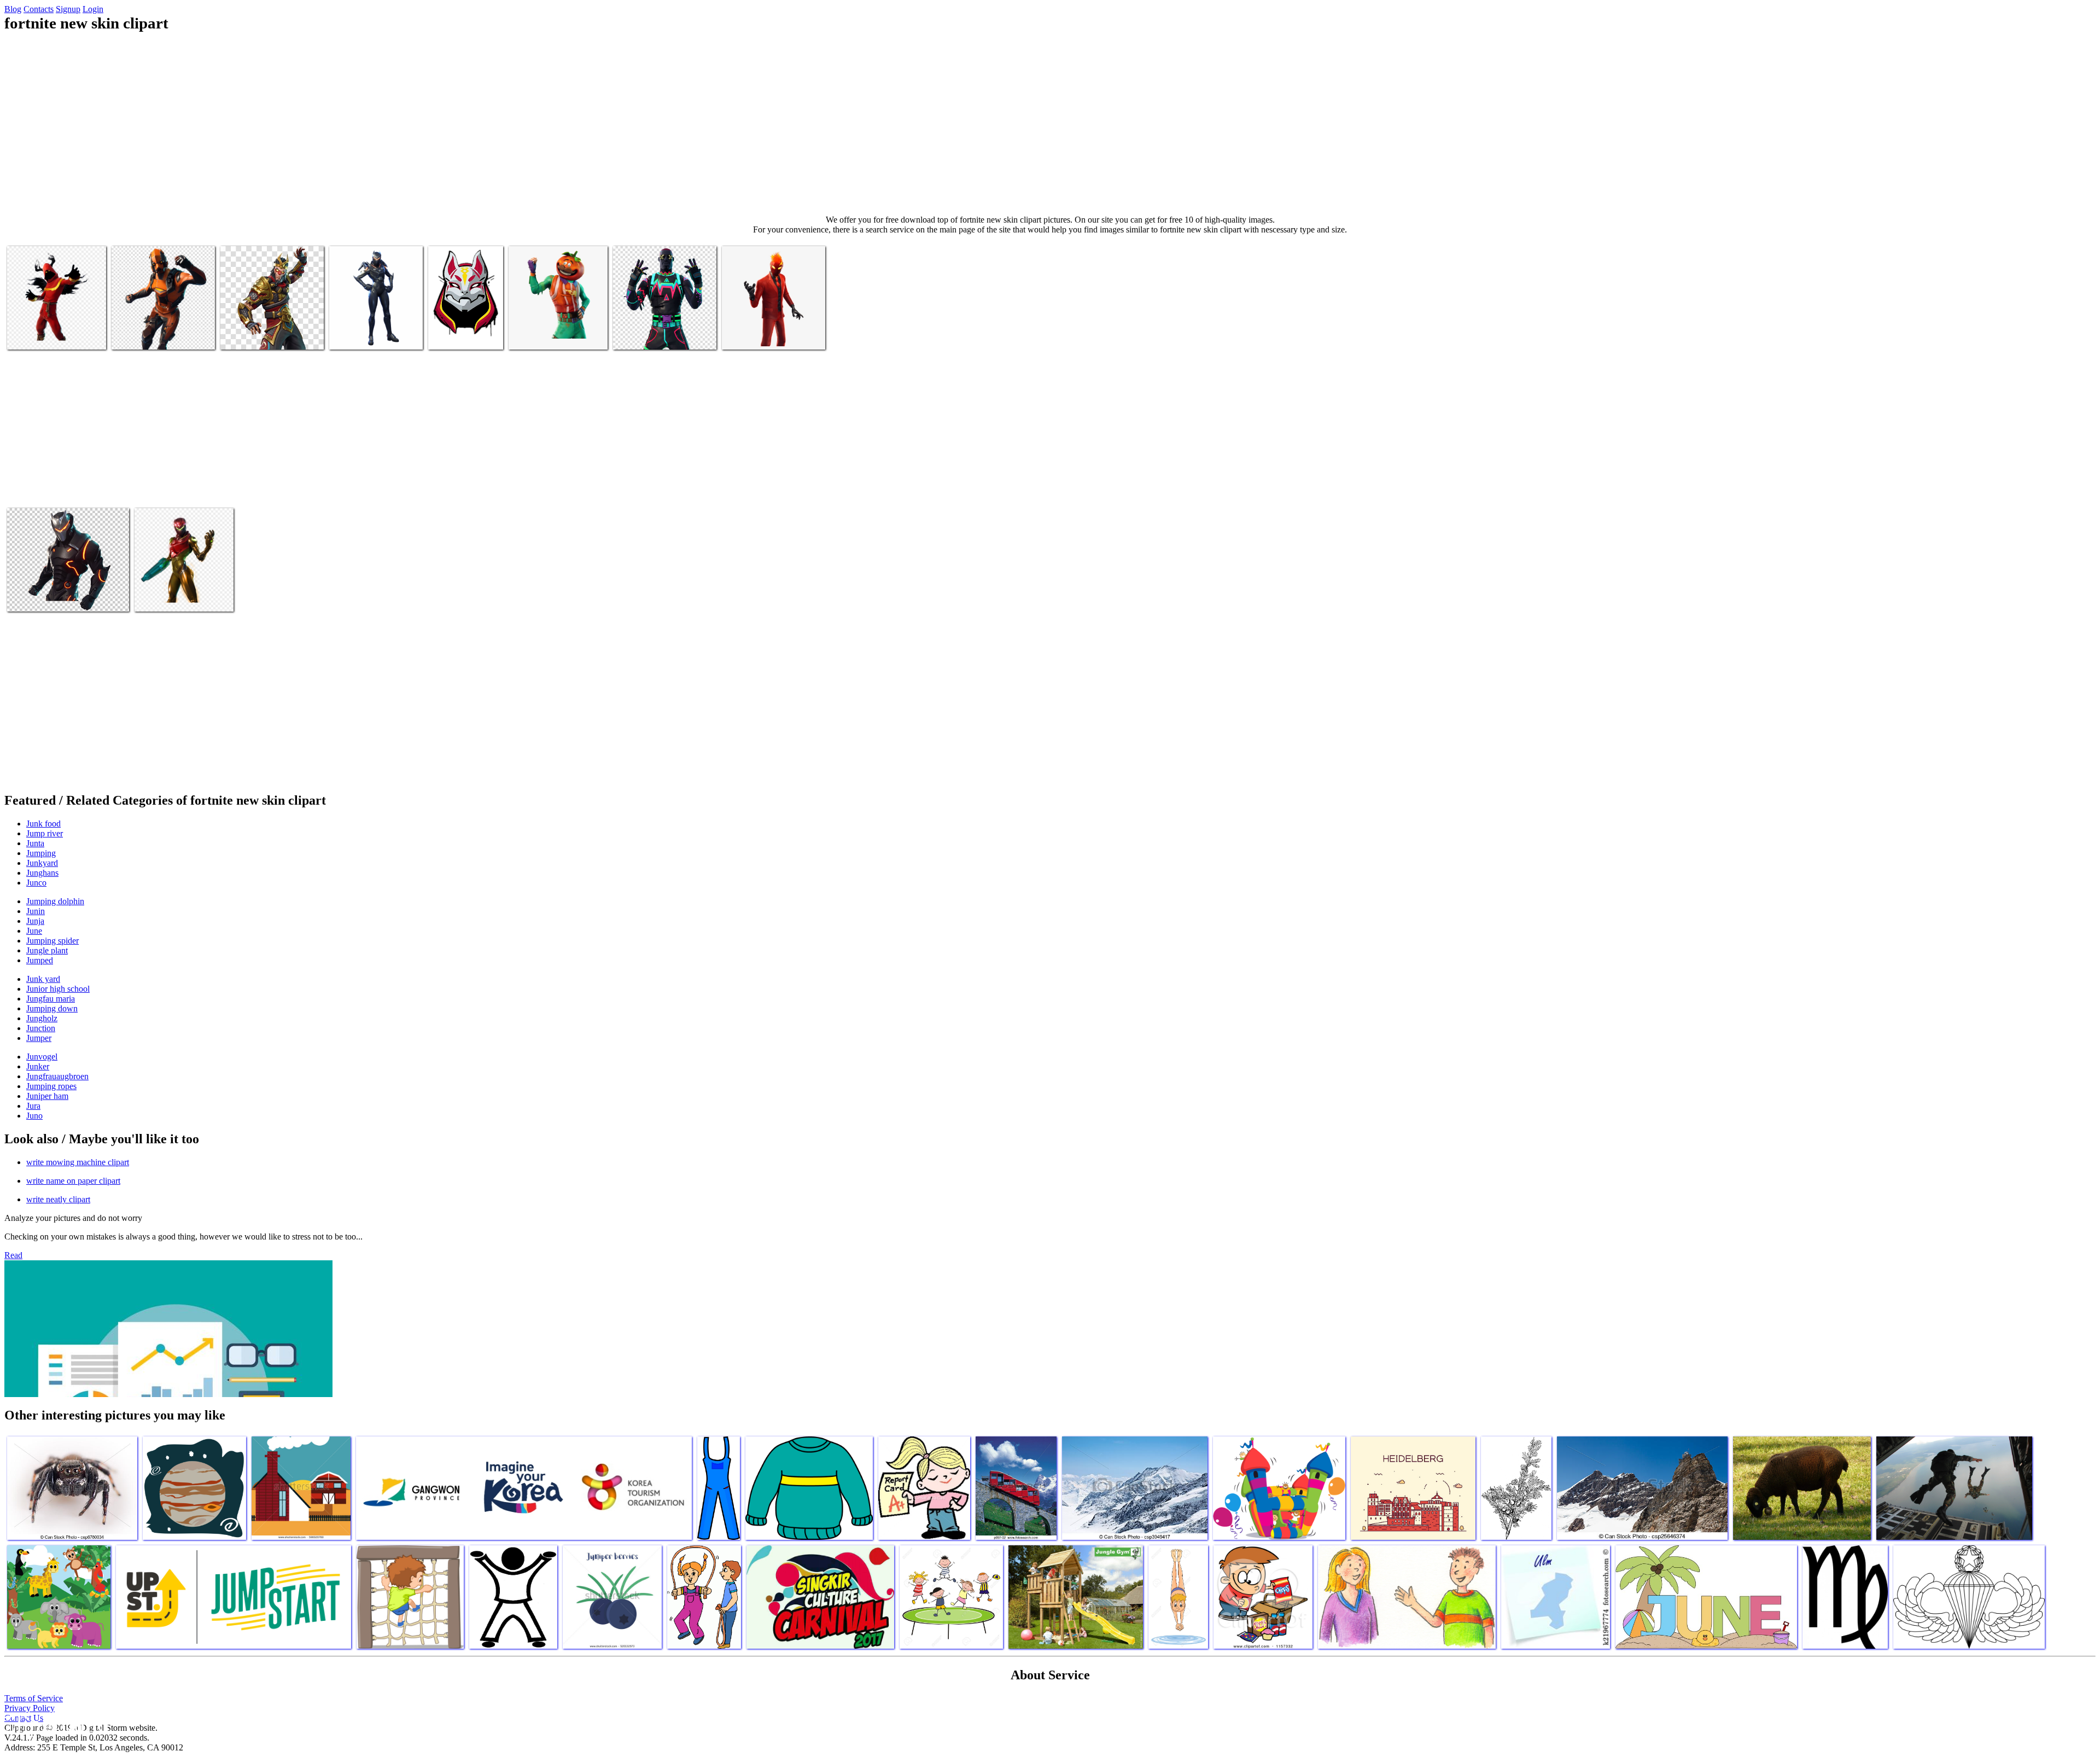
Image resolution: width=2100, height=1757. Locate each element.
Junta (35, 843)
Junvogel (42, 1057)
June (34, 931)
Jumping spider (52, 941)
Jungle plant (47, 950)
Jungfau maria (51, 999)
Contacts (39, 9)
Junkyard (42, 863)
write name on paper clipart (73, 1181)
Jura (33, 1106)
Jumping (41, 853)
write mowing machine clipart (78, 1162)
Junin (36, 911)
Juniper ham (47, 1096)
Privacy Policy (30, 1708)
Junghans (42, 873)
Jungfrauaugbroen (57, 1076)
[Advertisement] (1050, 124)
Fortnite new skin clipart (48, 334)
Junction (41, 1028)
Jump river (45, 833)
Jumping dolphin (55, 901)
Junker (38, 1066)
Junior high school (58, 989)
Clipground (55, 1724)
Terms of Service (34, 1698)
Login (93, 9)
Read (13, 1255)
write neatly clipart (58, 1199)
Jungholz (42, 1018)
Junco (36, 883)
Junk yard (43, 979)
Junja (35, 921)
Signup (68, 9)
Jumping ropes (51, 1086)
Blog (13, 9)
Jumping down (52, 1008)
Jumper (39, 1038)
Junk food (43, 824)
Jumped (40, 960)
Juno (34, 1116)
